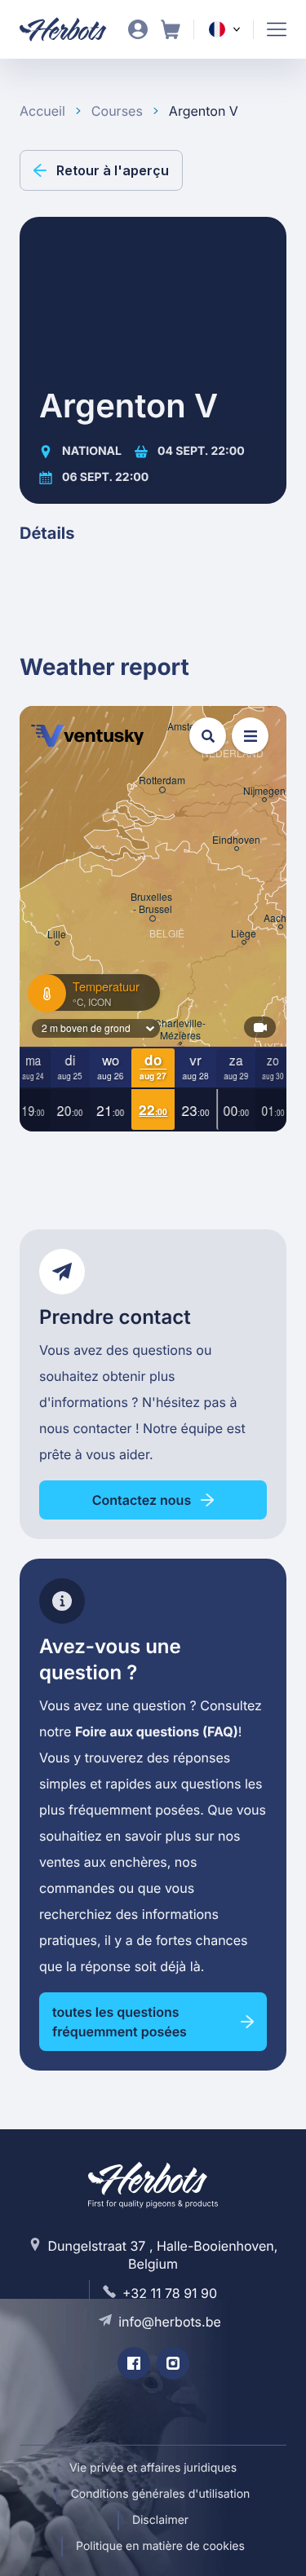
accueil (42, 111)
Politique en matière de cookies (160, 2546)
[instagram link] (173, 2363)
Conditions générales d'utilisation (161, 2494)
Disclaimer (160, 2520)
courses (117, 111)
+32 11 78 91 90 (170, 2293)
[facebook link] (134, 2363)
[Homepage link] (73, 29)
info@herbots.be (170, 2322)
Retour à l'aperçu (113, 170)
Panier (171, 29)
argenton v (204, 111)
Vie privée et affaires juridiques (153, 2468)
